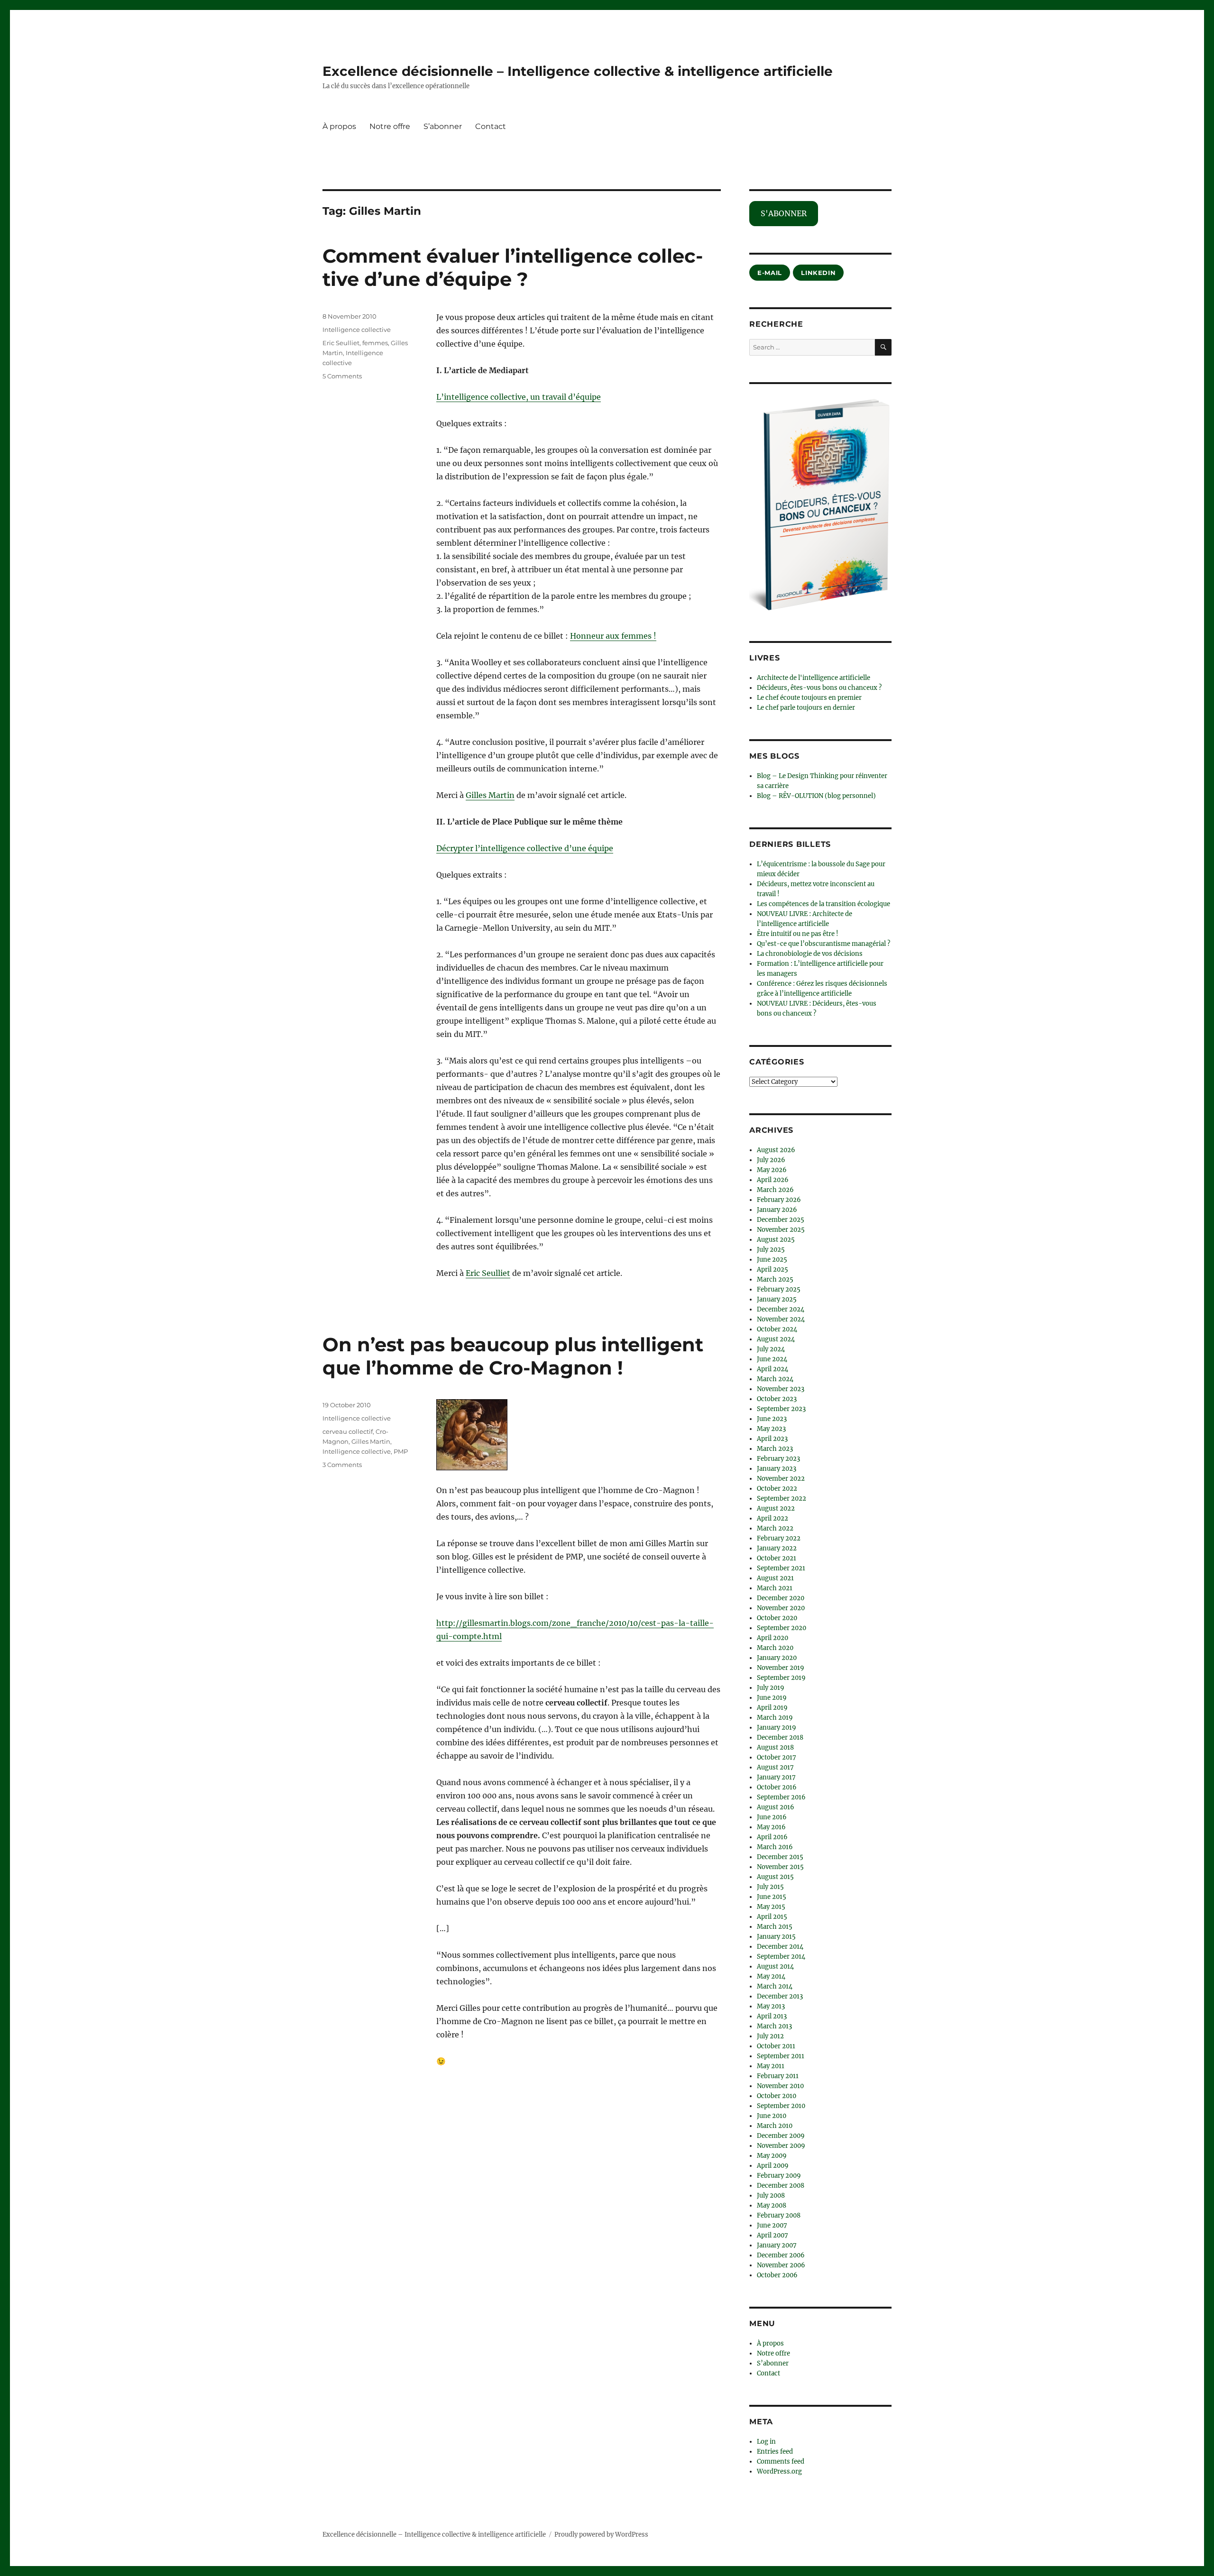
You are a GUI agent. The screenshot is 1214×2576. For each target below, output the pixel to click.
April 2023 (772, 1439)
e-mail (770, 273)
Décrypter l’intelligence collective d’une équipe (525, 848)
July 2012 (770, 2036)
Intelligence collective (357, 330)
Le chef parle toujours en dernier (806, 708)
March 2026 (775, 1190)
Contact (491, 126)
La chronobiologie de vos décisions (810, 954)
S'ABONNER (784, 213)
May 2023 (771, 1429)
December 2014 (780, 1947)
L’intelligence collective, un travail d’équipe (519, 397)
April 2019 (772, 1708)
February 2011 (778, 2076)
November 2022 (781, 1479)
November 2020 (781, 1608)
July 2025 (771, 1250)
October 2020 (777, 1618)
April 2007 (773, 2235)
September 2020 (782, 1628)
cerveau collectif (348, 1431)
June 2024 (772, 1359)
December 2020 (781, 1598)
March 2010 (775, 2126)
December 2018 (780, 1737)
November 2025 (781, 1230)
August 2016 (776, 1807)
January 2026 (777, 1210)
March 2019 (775, 1718)
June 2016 (772, 1817)
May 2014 (771, 1976)
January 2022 (777, 1548)
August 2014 (775, 1966)
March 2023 (775, 1449)
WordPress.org (779, 2471)
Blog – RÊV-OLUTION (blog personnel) (816, 796)
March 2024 (775, 1379)
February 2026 (779, 1200)
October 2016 (777, 1787)
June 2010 (772, 2116)
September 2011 (781, 2056)
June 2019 (772, 1698)
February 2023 (778, 1459)
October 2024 (777, 1329)
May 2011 (771, 2066)
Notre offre (390, 126)
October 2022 (777, 1489)
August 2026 (776, 1150)
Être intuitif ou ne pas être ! (798, 934)
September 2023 (781, 1409)
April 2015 (772, 1917)
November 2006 (781, 2265)
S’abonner (443, 126)
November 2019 (781, 1668)
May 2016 (771, 1827)
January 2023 (777, 1469)
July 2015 (770, 1887)
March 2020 (775, 1648)
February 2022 (779, 1538)
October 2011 (776, 2046)
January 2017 (776, 1777)
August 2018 (775, 1747)
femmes (375, 343)
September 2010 (781, 2106)
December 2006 (781, 2255)
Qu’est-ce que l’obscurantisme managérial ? (823, 944)
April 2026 (773, 1180)
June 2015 (772, 1897)
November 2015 (780, 1867)
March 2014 (775, 1986)
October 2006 (777, 2275)
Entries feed (775, 2452)
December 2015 (780, 1857)
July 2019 (771, 1688)
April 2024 (773, 1369)
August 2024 (776, 1339)
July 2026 (771, 1160)
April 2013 (772, 2016)
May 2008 (772, 2205)
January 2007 (777, 2245)
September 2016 (781, 1797)
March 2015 (775, 1927)
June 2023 (772, 1419)
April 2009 (773, 2166)
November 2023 (781, 1389)
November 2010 (780, 2086)
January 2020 (777, 1658)
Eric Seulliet (488, 1273)
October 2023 (777, 1399)
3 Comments (342, 1465)
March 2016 (775, 1847)
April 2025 (773, 1270)
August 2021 (775, 1578)
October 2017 (777, 1757)
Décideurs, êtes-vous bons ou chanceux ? (819, 688)
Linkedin (818, 273)
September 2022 (782, 1499)
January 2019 (777, 1728)
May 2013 (771, 2006)
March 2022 (775, 1528)
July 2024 (771, 1349)
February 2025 (779, 1289)
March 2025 (775, 1279)
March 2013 (774, 2026)
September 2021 (781, 1568)
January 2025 (777, 1299)
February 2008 (779, 2215)
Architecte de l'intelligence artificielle (814, 678)
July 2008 (771, 2196)
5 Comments (342, 376)
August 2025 (776, 1240)
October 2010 (777, 2096)
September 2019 (781, 1678)
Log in (766, 2442)
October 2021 (777, 1558)
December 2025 (781, 1220)
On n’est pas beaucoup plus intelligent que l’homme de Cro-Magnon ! (513, 1356)
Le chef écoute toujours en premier (809, 698)
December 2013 (780, 1996)
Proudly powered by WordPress (601, 2535)
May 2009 (772, 2156)
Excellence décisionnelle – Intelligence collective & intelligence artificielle (578, 71)
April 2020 (773, 1638)
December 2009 (781, 2136)
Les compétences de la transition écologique (823, 904)
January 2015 (776, 1937)
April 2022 (773, 1518)
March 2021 (775, 1588)
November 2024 (781, 1319)
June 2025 (772, 1260)
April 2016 (772, 1837)
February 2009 (779, 2176)
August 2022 (776, 1508)
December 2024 (781, 1309)
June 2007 (772, 2225)
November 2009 (781, 2146)
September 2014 (781, 1957)
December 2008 (781, 2186)
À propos (339, 126)
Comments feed (781, 2461)
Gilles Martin (490, 795)
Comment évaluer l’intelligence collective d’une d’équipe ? (513, 267)
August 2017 (775, 1767)
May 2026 (772, 1170)
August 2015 (775, 1877)
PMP (401, 1451)
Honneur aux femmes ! (613, 636)
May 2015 (771, 1907)
